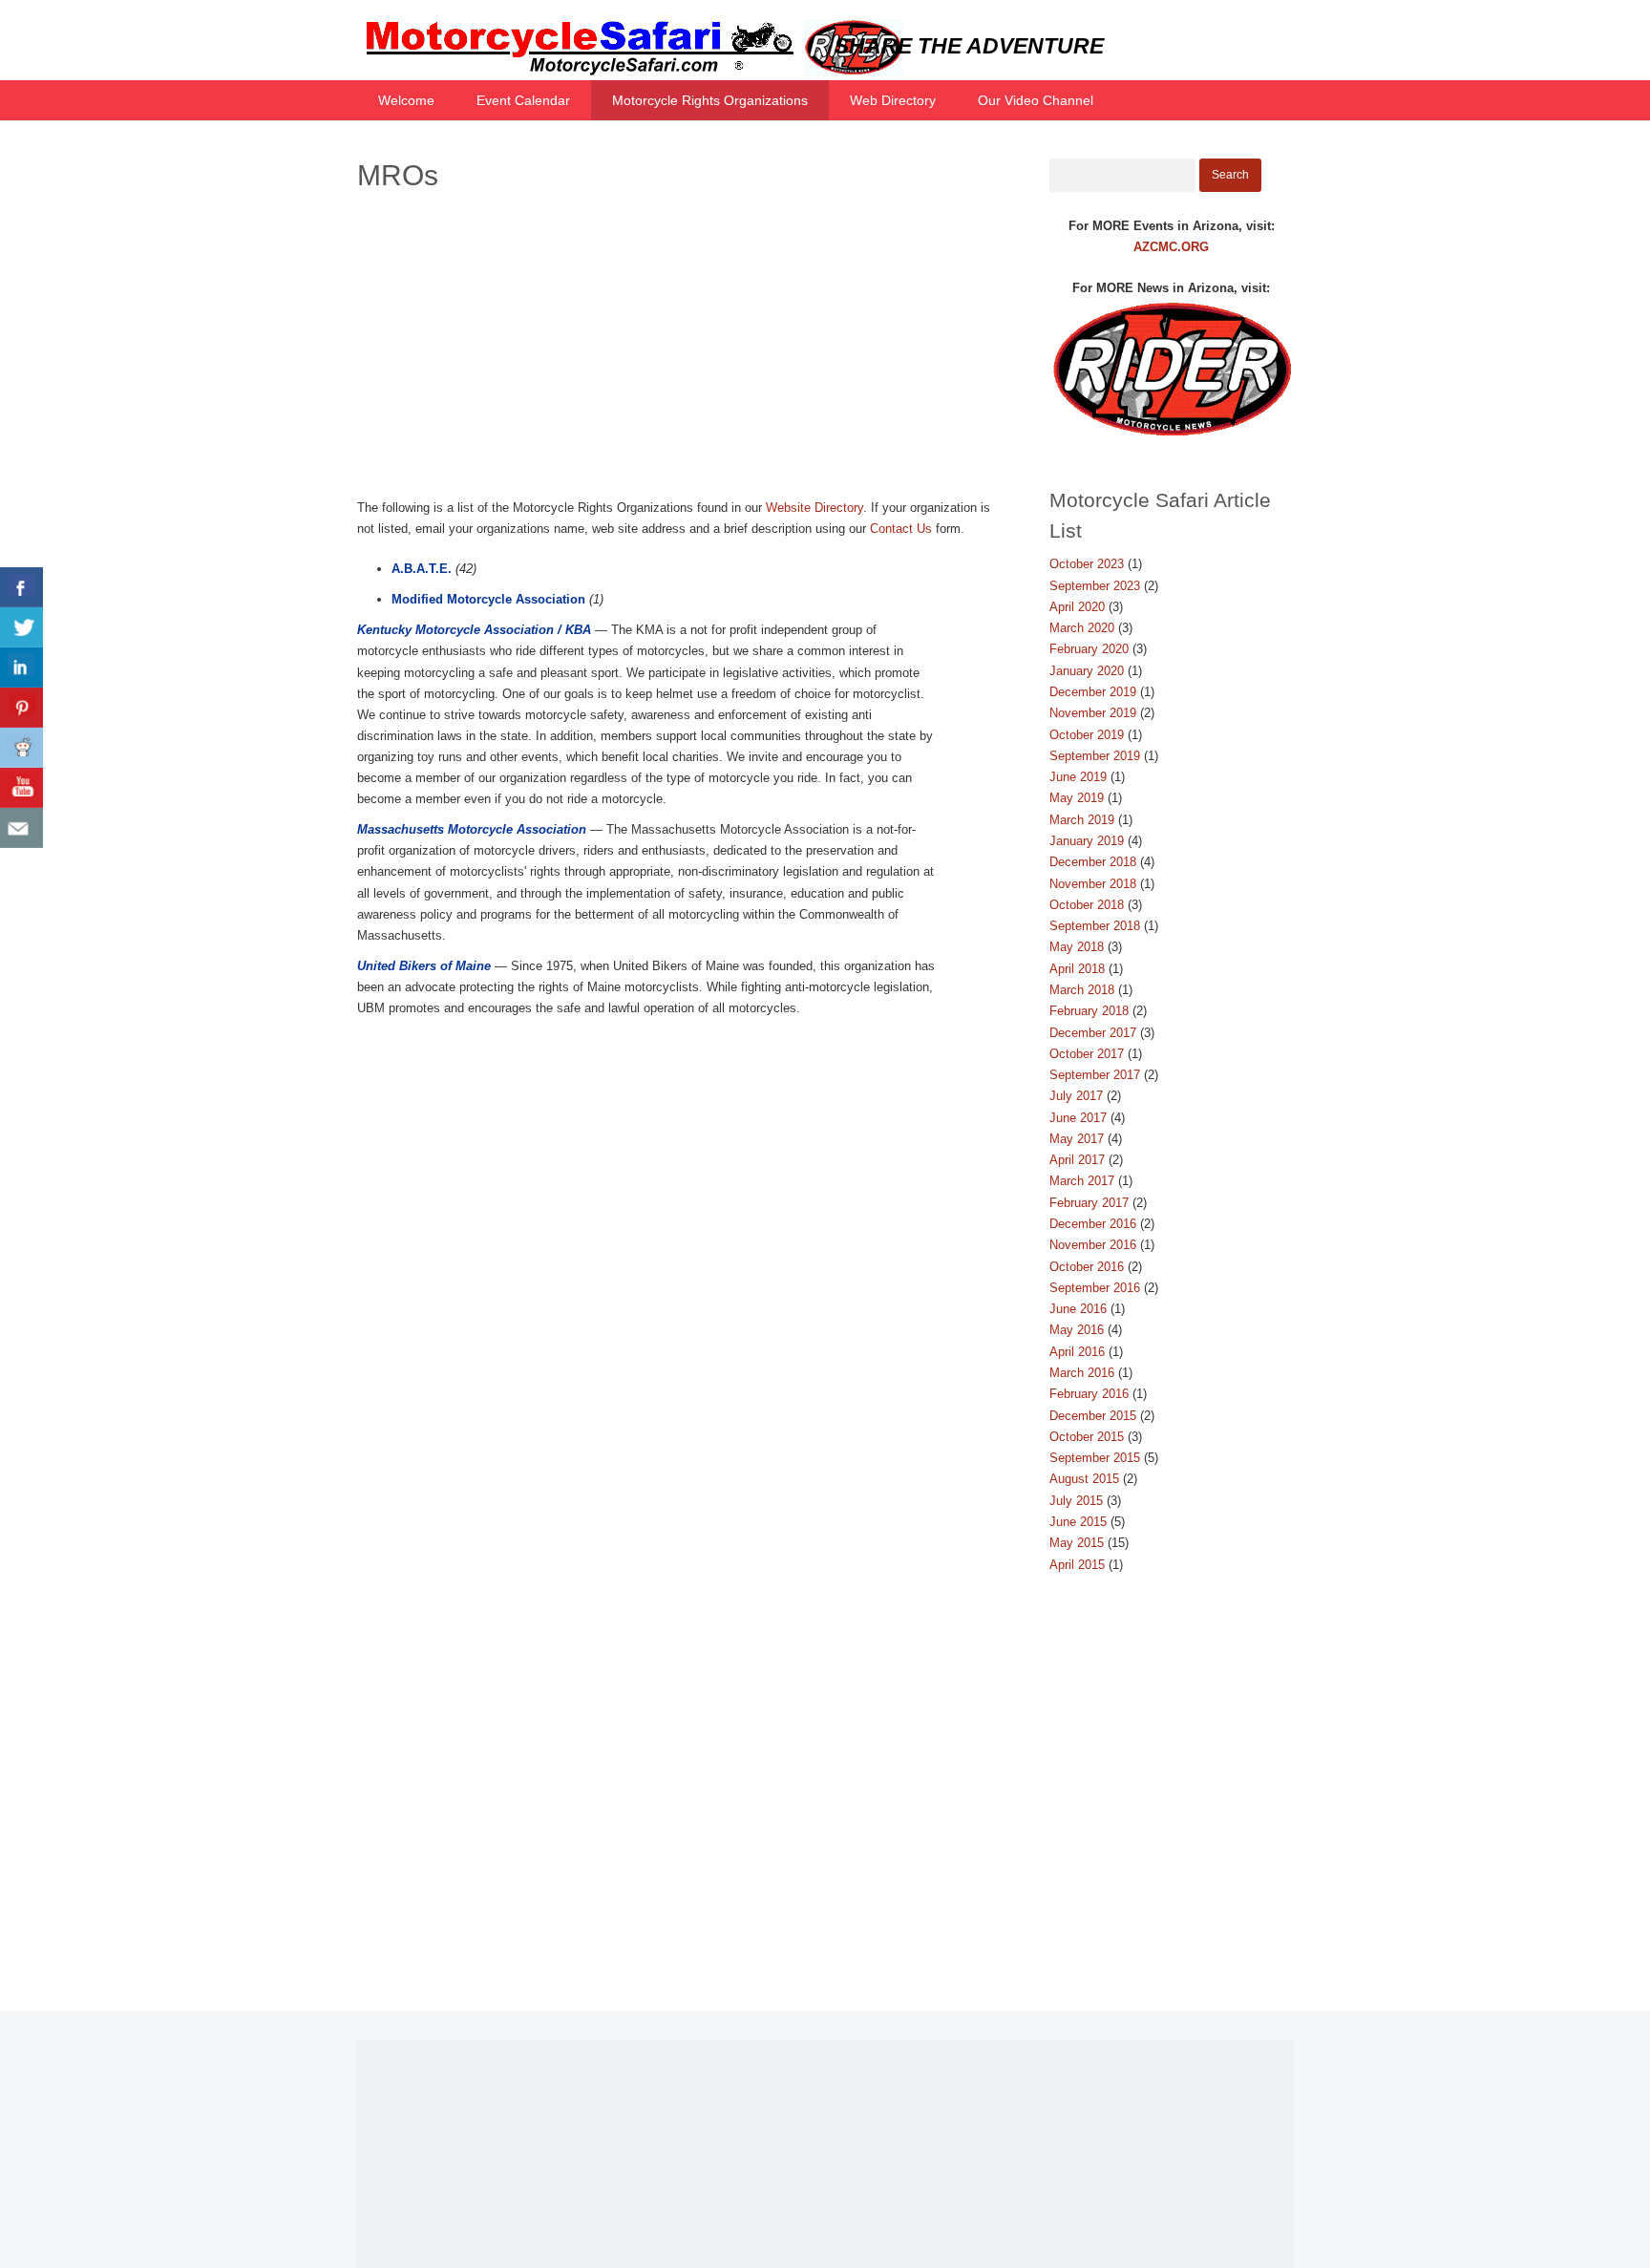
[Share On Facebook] (21, 587)
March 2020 (1082, 628)
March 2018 (1082, 990)
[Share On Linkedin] (21, 668)
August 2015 (1084, 1479)
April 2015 (1077, 1565)
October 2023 (1087, 564)
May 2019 (1077, 798)
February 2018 (1089, 1011)
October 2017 (1087, 1054)
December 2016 (1093, 1224)
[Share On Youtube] (21, 788)
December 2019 (1093, 692)
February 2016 (1089, 1394)
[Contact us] (21, 828)
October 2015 (1087, 1437)
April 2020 (1077, 607)
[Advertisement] (681, 350)
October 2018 (1087, 905)
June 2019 (1078, 777)
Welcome (406, 100)
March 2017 (1082, 1181)
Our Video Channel (1036, 100)
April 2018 (1077, 969)
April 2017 (1077, 1160)
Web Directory (893, 100)
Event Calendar (523, 100)
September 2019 (1095, 756)
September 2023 (1095, 586)
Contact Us (901, 529)
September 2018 (1095, 926)
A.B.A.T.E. (422, 569)
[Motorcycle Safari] (630, 72)
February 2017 (1089, 1203)
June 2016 (1078, 1309)
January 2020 (1087, 671)
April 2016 (1077, 1352)
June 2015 (1078, 1522)
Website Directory (814, 508)
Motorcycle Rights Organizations (710, 100)
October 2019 (1087, 735)
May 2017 (1077, 1139)
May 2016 (1077, 1330)
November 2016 (1093, 1245)
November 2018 (1093, 884)
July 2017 (1076, 1096)
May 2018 (1077, 947)
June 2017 (1078, 1118)
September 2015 (1095, 1458)
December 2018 (1093, 862)
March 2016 (1082, 1373)
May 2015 (1077, 1543)
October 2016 (1087, 1267)
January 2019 (1087, 841)
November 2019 (1093, 713)
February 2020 (1089, 649)
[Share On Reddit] (21, 748)
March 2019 (1082, 820)
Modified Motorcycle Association (488, 599)
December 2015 (1093, 1416)
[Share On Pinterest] (21, 708)
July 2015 (1076, 1501)
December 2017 (1093, 1033)
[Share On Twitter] (21, 627)
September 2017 (1095, 1075)
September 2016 (1095, 1288)
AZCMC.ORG (1171, 247)
